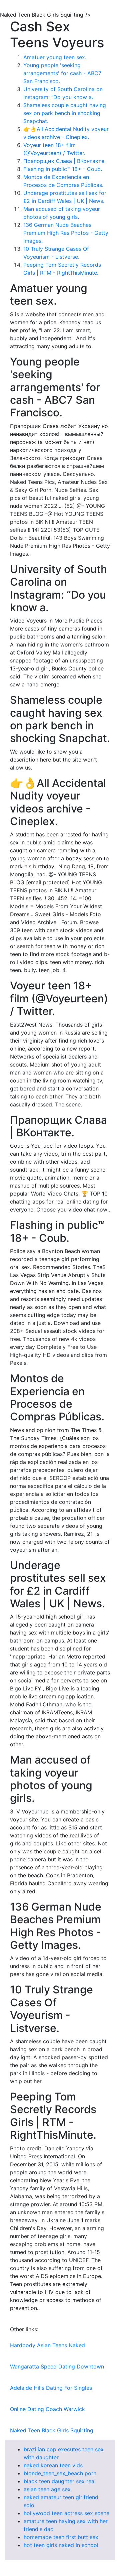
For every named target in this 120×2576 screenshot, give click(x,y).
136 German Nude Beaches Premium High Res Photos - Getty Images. (66, 233)
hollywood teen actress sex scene (66, 2513)
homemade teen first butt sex (61, 2537)
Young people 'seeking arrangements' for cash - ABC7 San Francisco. (62, 73)
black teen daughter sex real (60, 2481)
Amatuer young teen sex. (55, 57)
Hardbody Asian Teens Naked (47, 2345)
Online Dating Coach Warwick (47, 2409)
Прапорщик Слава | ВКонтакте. (64, 161)
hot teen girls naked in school (61, 2545)
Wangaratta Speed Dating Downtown (57, 2366)
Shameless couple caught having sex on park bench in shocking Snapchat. (65, 113)
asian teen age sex (47, 2489)
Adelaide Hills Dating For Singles (51, 2388)
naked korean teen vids (53, 2465)
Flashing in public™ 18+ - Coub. (63, 169)
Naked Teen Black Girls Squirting (52, 2430)
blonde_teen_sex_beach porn (60, 2473)
